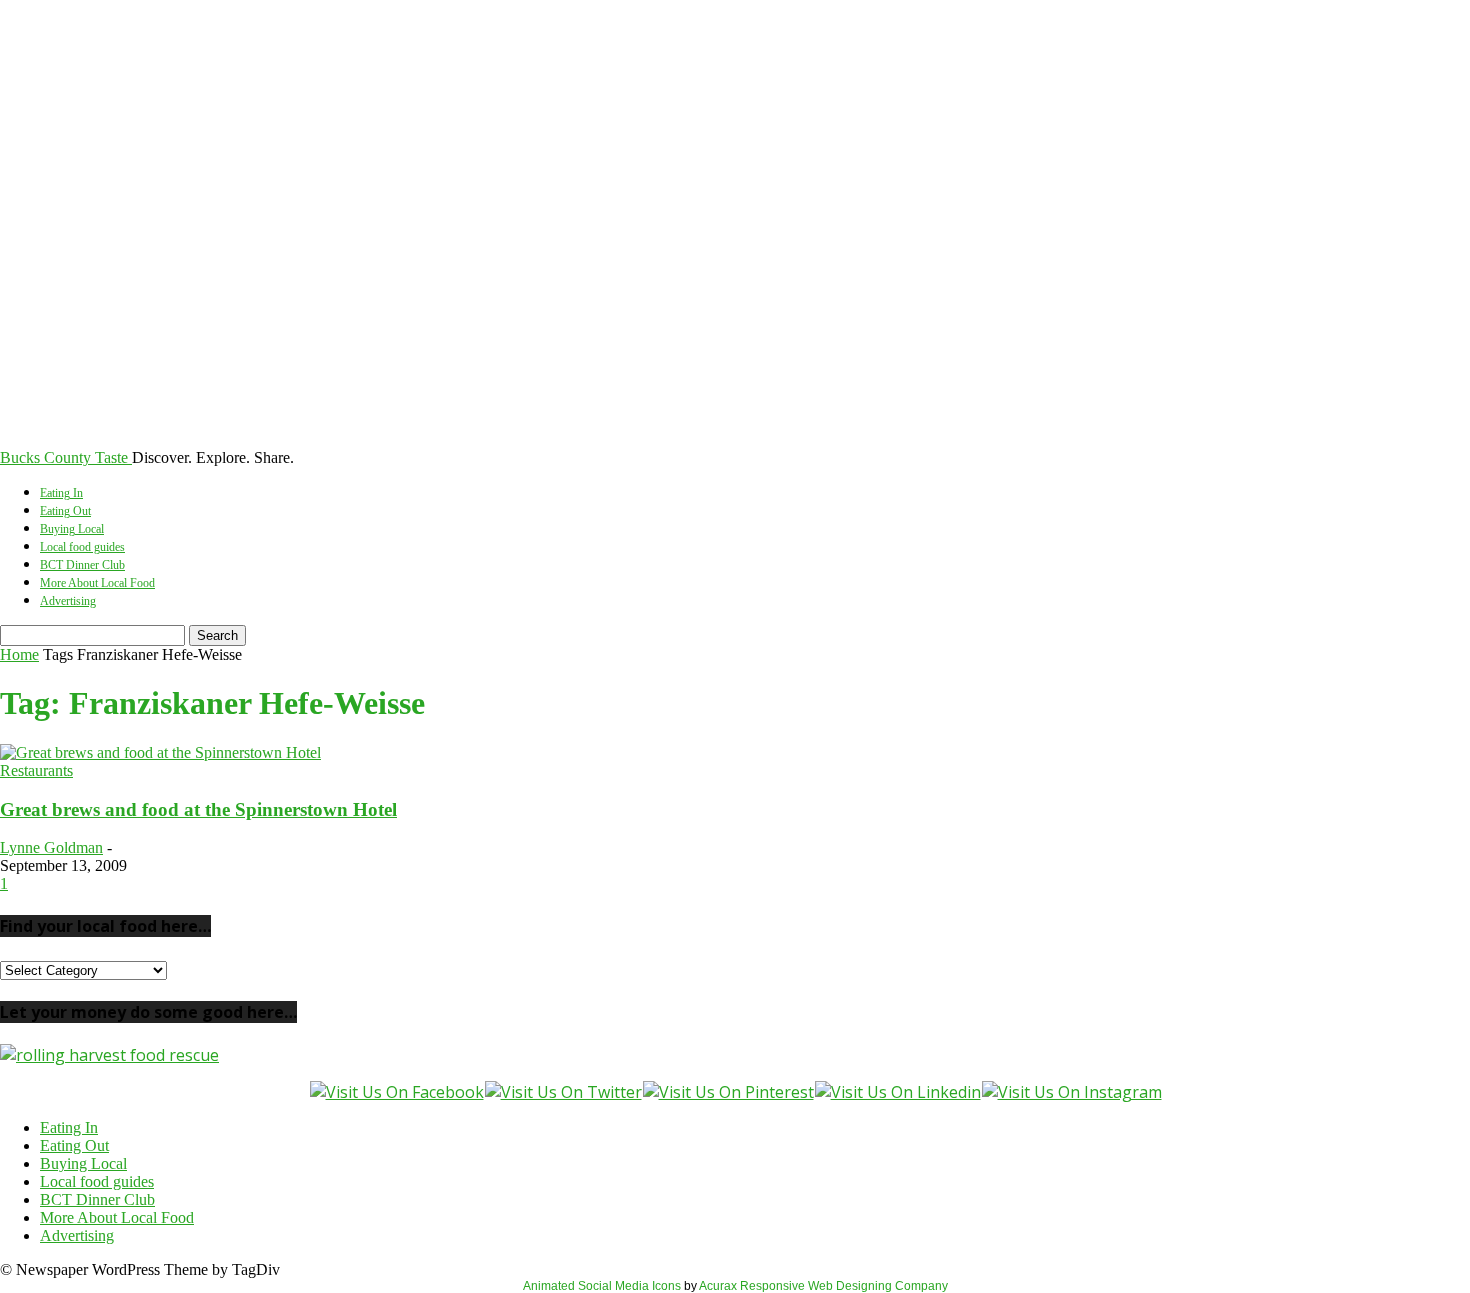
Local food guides (82, 547)
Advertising (68, 601)
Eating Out (65, 511)
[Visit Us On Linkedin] (897, 1092)
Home (19, 654)
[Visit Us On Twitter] (563, 1092)
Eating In (61, 493)
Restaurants (36, 770)
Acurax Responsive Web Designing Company (823, 1286)
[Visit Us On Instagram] (1071, 1092)
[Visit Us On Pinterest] (728, 1092)
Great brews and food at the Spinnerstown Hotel (198, 809)
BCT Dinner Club (82, 565)
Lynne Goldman (51, 847)
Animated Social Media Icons (602, 1286)
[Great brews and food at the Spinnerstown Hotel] (160, 752)
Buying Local (72, 529)
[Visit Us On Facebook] (396, 1092)
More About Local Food (97, 583)
